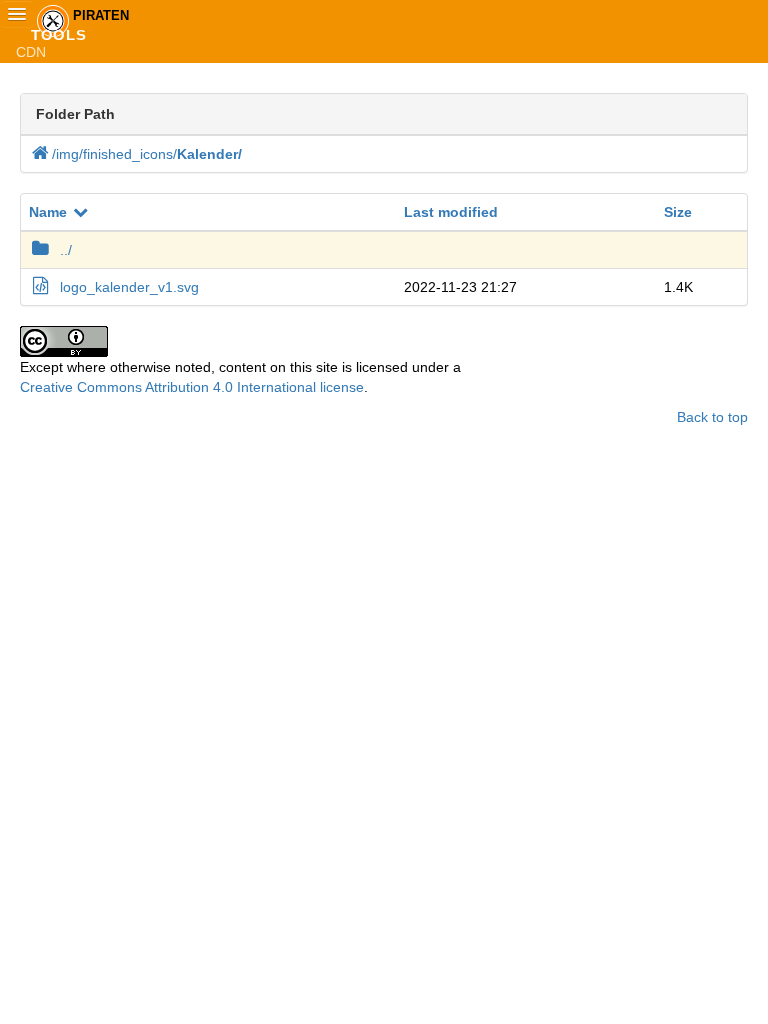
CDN (31, 52)
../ (66, 250)
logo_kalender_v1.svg (129, 287)
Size (678, 212)
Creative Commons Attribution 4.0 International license (192, 387)
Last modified (451, 212)
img (69, 154)
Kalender (209, 154)
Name (48, 212)
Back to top (712, 417)
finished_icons (130, 154)
